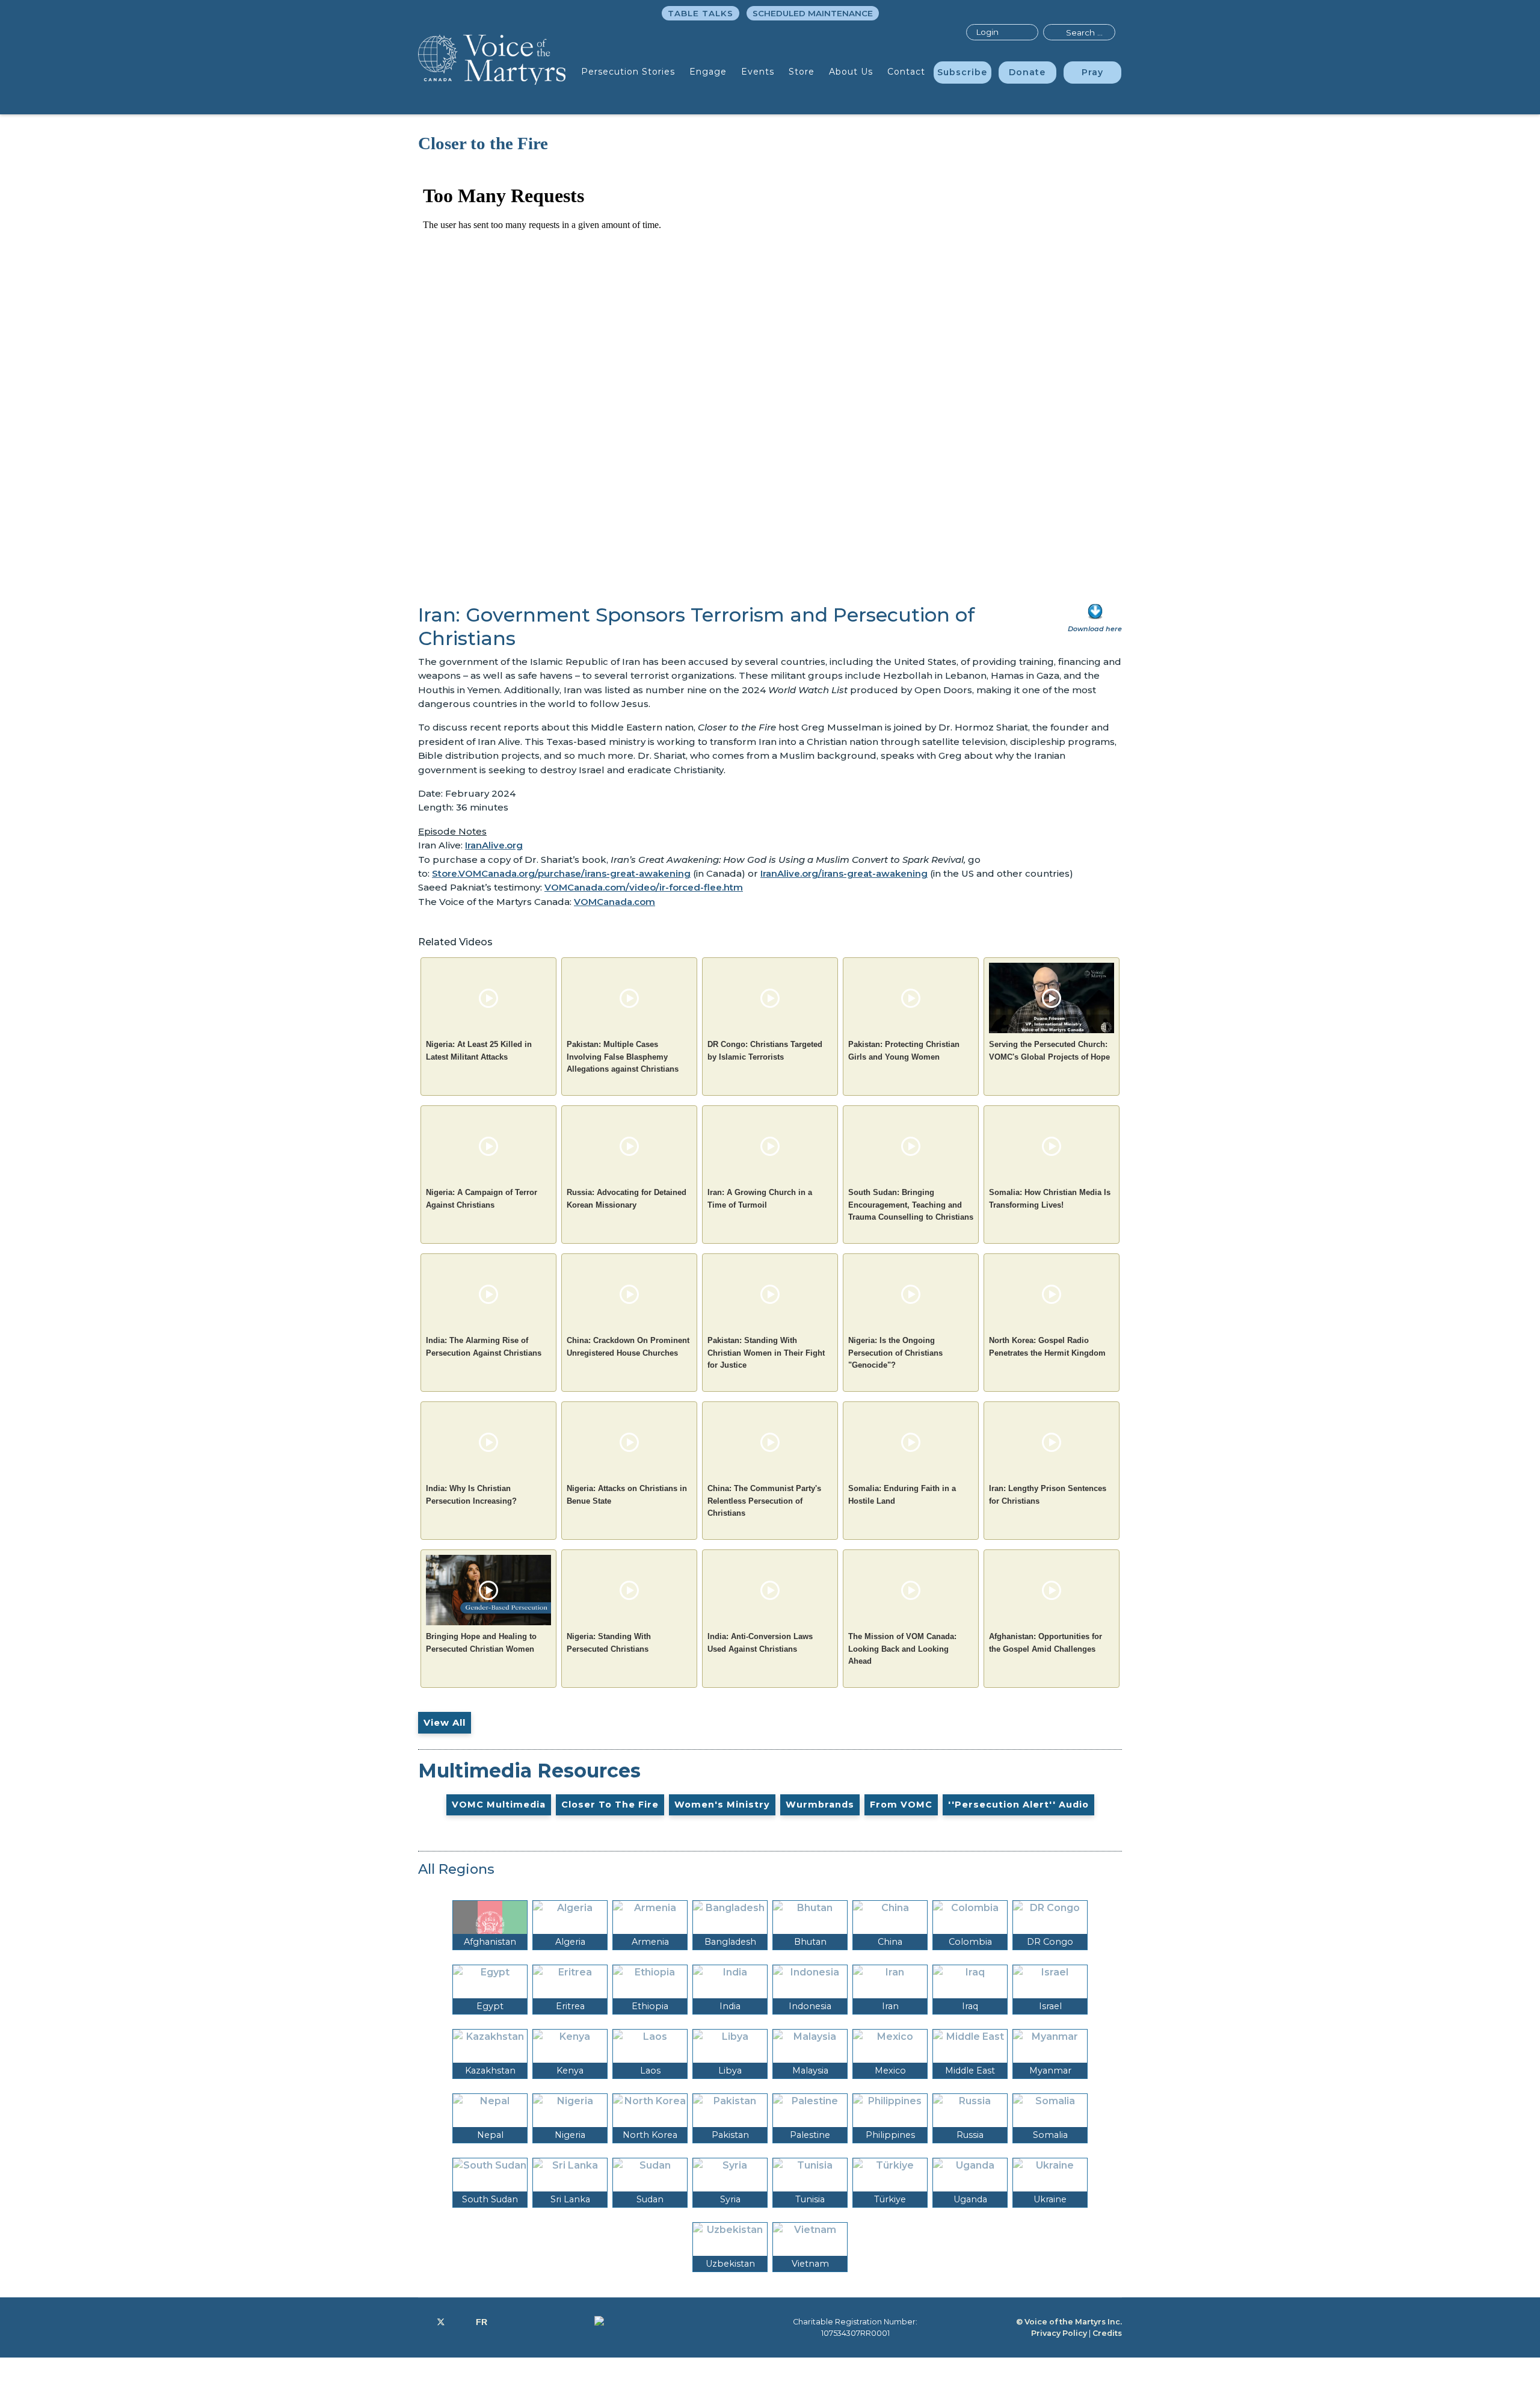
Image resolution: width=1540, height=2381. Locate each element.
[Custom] (482, 2322)
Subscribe (962, 72)
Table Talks (701, 13)
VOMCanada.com (614, 902)
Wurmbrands (820, 1805)
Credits (1107, 2333)
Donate (1027, 72)
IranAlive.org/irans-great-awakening (844, 873)
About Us (851, 72)
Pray (1092, 72)
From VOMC (901, 1805)
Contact (906, 72)
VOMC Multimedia (499, 1805)
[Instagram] (460, 2322)
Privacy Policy (1059, 2333)
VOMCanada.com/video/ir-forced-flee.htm (644, 887)
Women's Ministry (722, 1805)
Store (802, 72)
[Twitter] (441, 2322)
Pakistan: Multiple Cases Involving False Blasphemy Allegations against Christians (623, 1057)
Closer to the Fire (610, 1805)
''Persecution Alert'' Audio (1018, 1805)
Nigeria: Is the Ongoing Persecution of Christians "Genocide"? (895, 1353)
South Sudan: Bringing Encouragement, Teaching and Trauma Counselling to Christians (911, 1205)
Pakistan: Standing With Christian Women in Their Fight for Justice (766, 1353)
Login (987, 32)
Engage (708, 72)
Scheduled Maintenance (813, 13)
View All (445, 1722)
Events (758, 72)
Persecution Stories (628, 72)
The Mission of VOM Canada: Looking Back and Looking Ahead (902, 1649)
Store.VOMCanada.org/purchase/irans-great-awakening (561, 873)
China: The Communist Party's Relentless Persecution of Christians (764, 1501)
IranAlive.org (494, 845)
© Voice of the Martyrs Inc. (1069, 2322)
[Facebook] (421, 2322)
